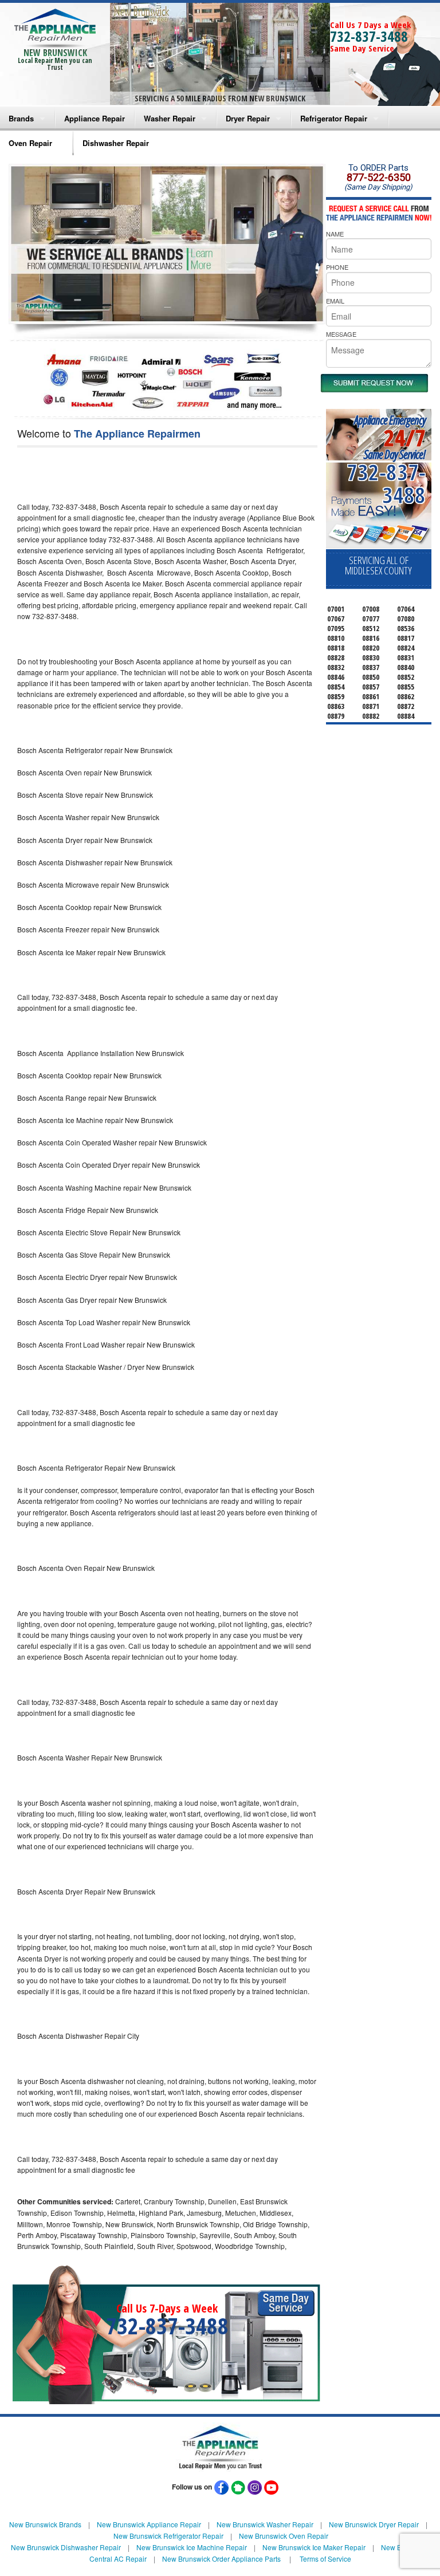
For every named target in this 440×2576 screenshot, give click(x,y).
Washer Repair (170, 118)
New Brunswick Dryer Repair (374, 2524)
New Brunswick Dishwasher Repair (66, 2547)
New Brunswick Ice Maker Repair (314, 2547)
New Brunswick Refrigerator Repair (168, 2536)
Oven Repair (30, 143)
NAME (335, 234)
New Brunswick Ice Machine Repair (192, 2547)
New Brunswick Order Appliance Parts (221, 2559)
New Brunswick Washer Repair (265, 2524)
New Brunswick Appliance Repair (149, 2524)
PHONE (337, 267)
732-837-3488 (369, 36)
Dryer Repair (248, 118)
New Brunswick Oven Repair (284, 2536)
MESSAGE (341, 334)
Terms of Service (325, 2559)
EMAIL (335, 301)
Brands (21, 118)
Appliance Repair (95, 118)
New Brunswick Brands (45, 2524)
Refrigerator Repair (334, 118)
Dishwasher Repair (116, 143)
